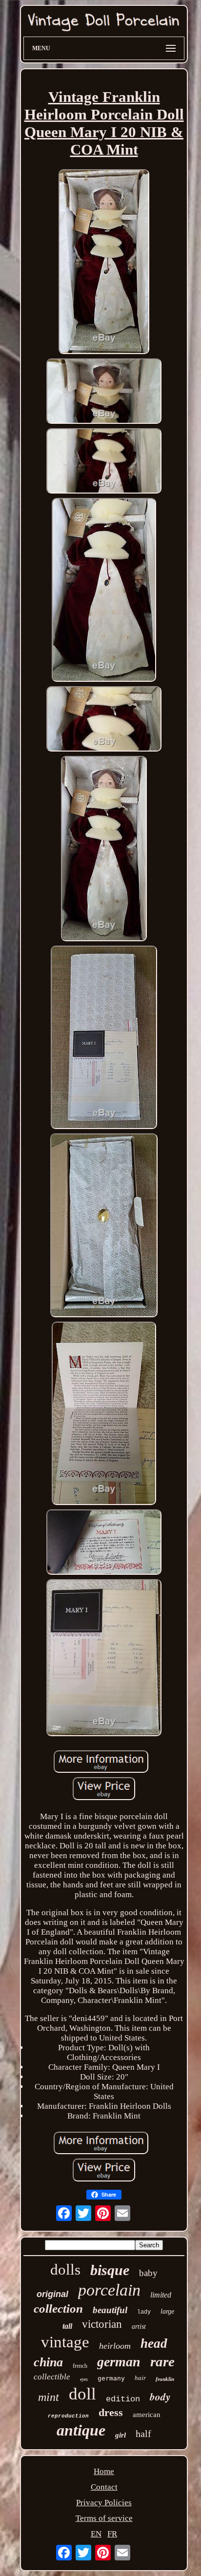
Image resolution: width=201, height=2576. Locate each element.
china (48, 2362)
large (167, 2311)
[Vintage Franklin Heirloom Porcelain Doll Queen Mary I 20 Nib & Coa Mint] (104, 263)
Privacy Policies (104, 2503)
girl (121, 2435)
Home (104, 2471)
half (143, 2434)
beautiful (110, 2310)
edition (123, 2399)
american (147, 2415)
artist (139, 2327)
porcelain (109, 2290)
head (154, 2343)
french (80, 2366)
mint (49, 2397)
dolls (65, 2269)
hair (140, 2378)
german (119, 2362)
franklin (165, 2379)
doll (82, 2394)
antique (81, 2430)
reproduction (68, 2416)
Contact (104, 2487)
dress (111, 2412)
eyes (84, 2379)
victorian (102, 2324)
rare (162, 2361)
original (52, 2294)
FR (112, 2534)
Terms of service (104, 2518)
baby (148, 2273)
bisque (110, 2270)
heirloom (115, 2346)
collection (58, 2308)
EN (96, 2534)
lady (144, 2312)
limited (161, 2295)
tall (67, 2326)
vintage (65, 2342)
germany (111, 2378)
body (160, 2397)
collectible (52, 2377)
